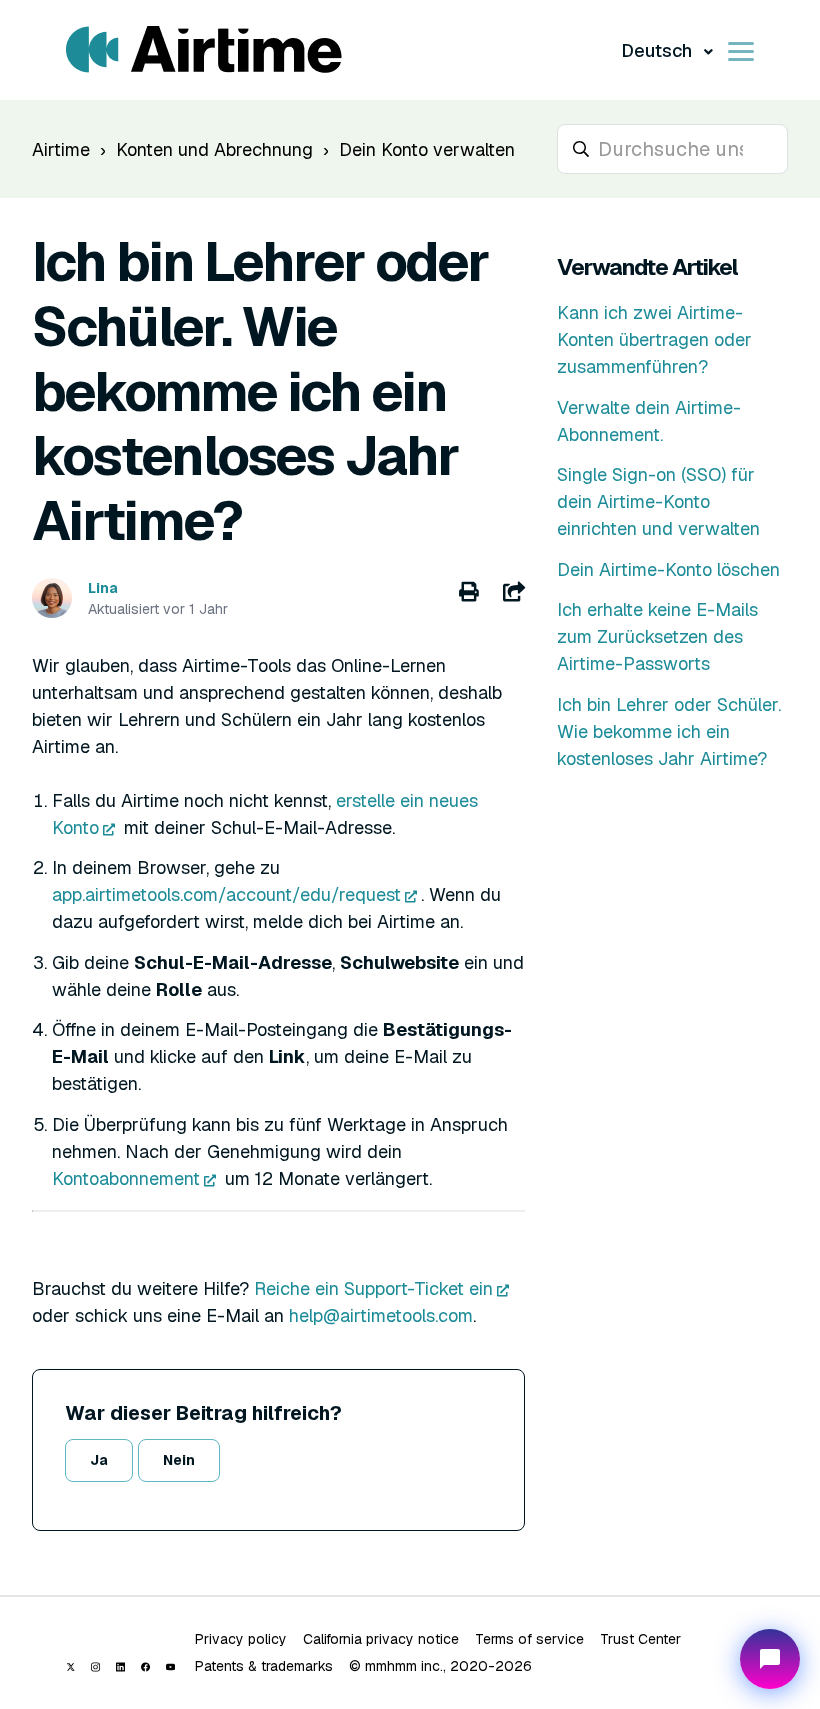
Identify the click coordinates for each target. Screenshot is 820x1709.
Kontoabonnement (126, 1178)
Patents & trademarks (264, 1666)
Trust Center (640, 1639)
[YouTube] (170, 1667)
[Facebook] (145, 1667)
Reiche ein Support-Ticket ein (373, 1288)
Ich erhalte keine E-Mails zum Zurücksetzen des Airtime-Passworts (657, 636)
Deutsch (658, 50)
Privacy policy (241, 1639)
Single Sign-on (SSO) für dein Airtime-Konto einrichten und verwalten (658, 501)
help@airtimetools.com (381, 1315)
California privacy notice (381, 1639)
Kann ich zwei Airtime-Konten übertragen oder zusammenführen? (654, 339)
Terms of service (529, 1639)
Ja (99, 1460)
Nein (179, 1460)
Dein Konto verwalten (427, 149)
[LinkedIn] (120, 1667)
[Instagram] (95, 1667)
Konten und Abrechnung (214, 149)
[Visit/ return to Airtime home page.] (204, 50)
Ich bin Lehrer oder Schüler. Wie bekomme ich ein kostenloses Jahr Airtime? (669, 731)
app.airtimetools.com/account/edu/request (226, 894)
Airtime (61, 149)
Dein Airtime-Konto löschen (668, 569)
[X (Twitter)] (70, 1667)
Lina (103, 588)
